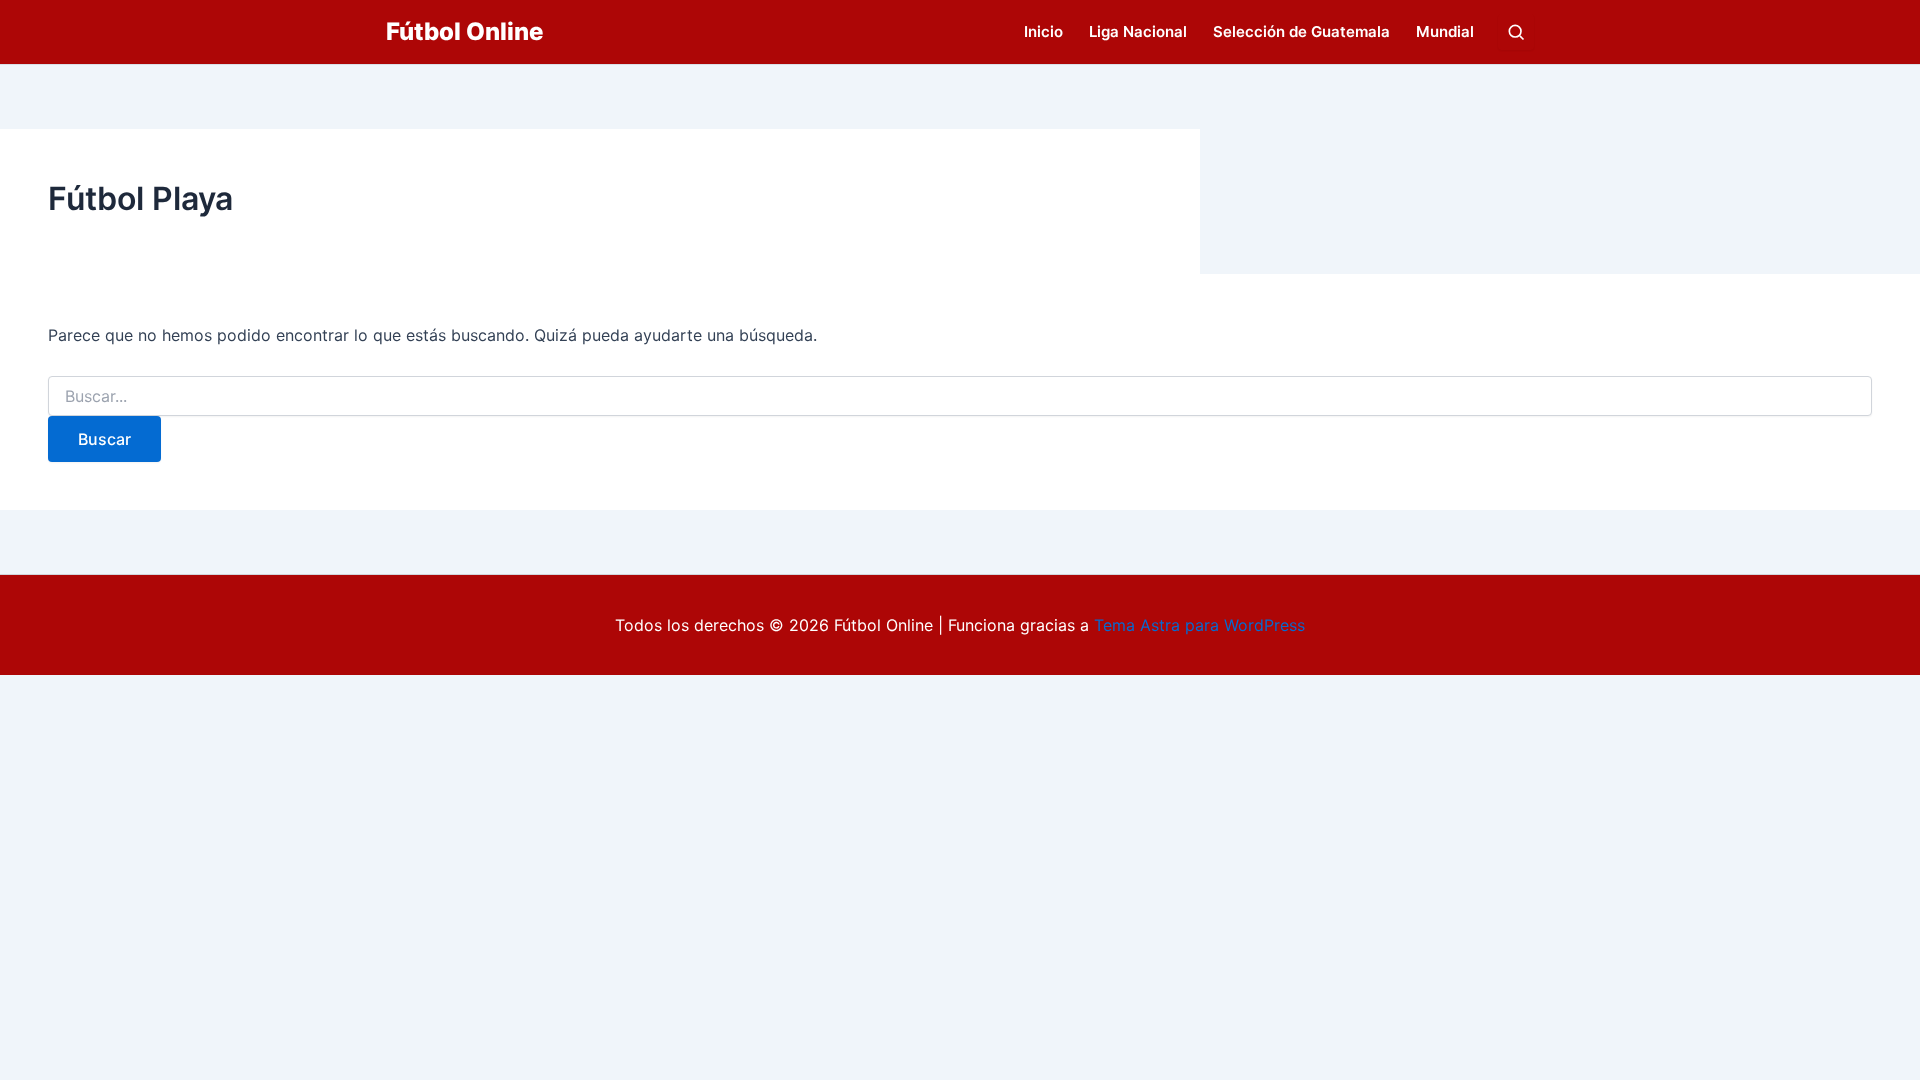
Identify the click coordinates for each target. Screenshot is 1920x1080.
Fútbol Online (464, 31)
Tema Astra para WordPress (1199, 625)
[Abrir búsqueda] (1516, 32)
